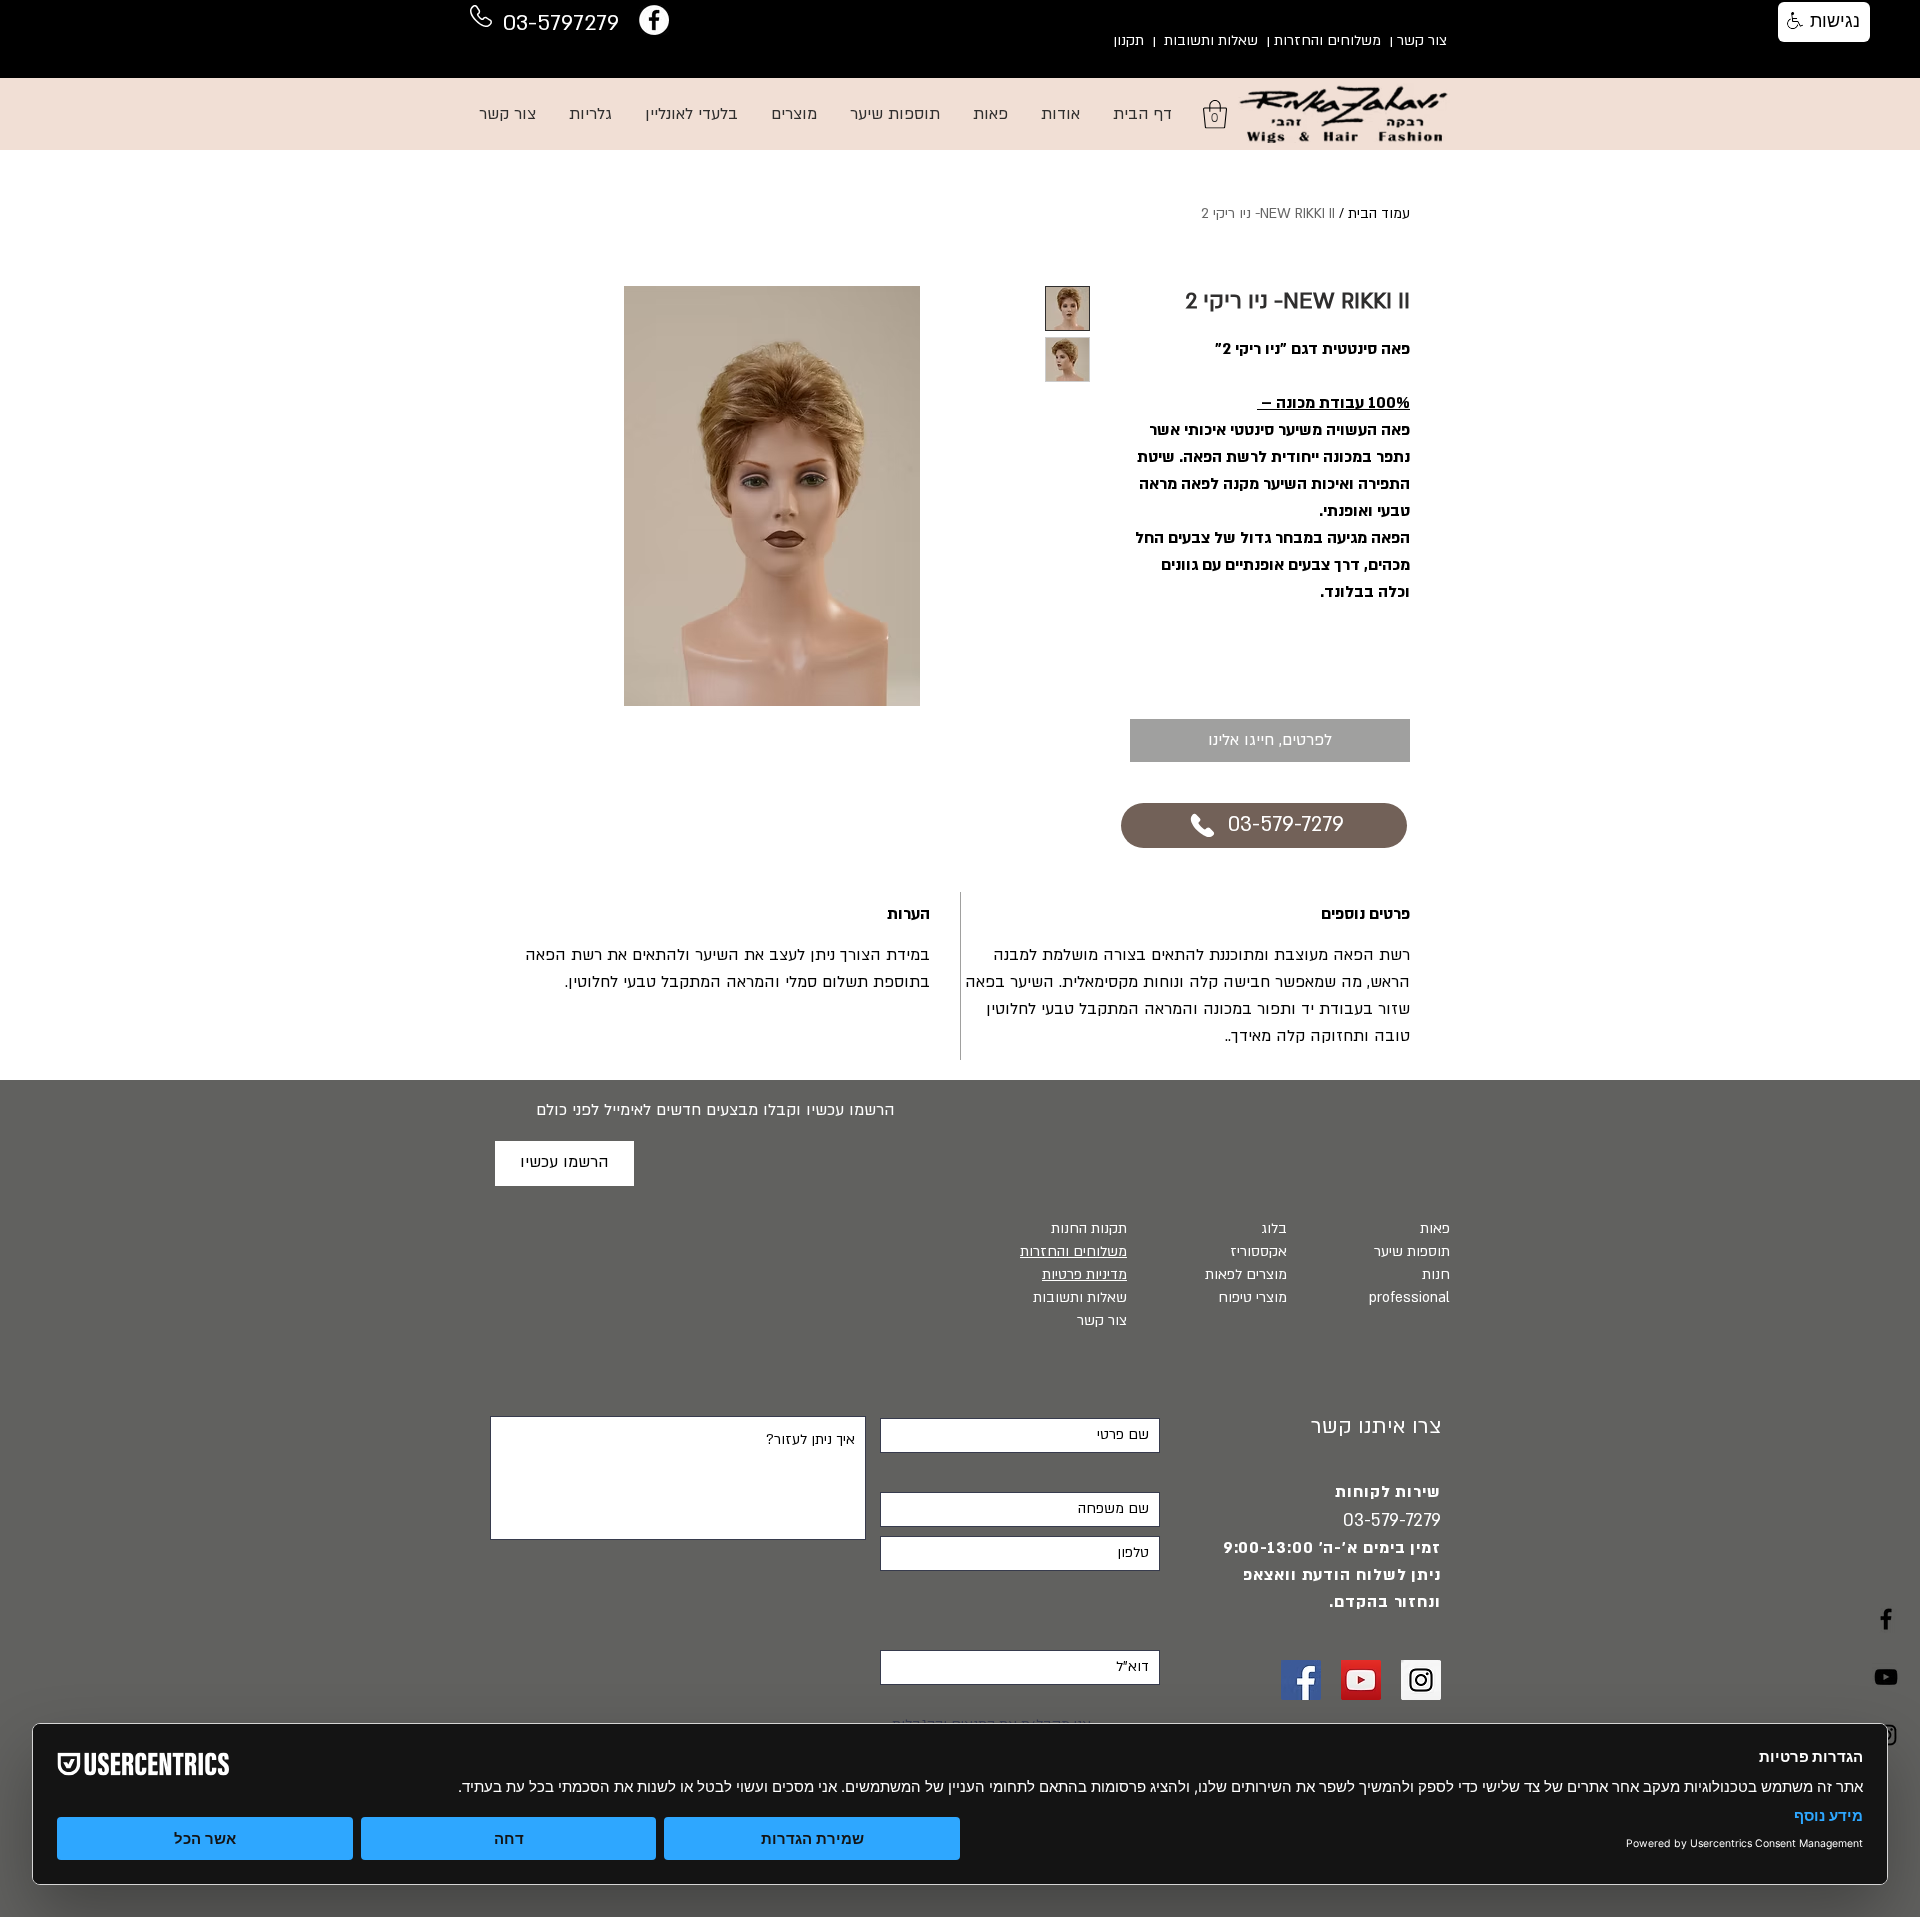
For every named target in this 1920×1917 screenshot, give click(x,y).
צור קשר (1422, 40)
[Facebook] (654, 20)
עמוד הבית (1379, 213)
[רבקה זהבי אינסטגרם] (1421, 1680)
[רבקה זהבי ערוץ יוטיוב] (1886, 1677)
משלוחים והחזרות (1327, 40)
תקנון (1128, 40)
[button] (1215, 114)
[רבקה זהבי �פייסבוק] (1886, 1619)
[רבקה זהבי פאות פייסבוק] (1301, 1680)
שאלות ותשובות (1211, 40)
